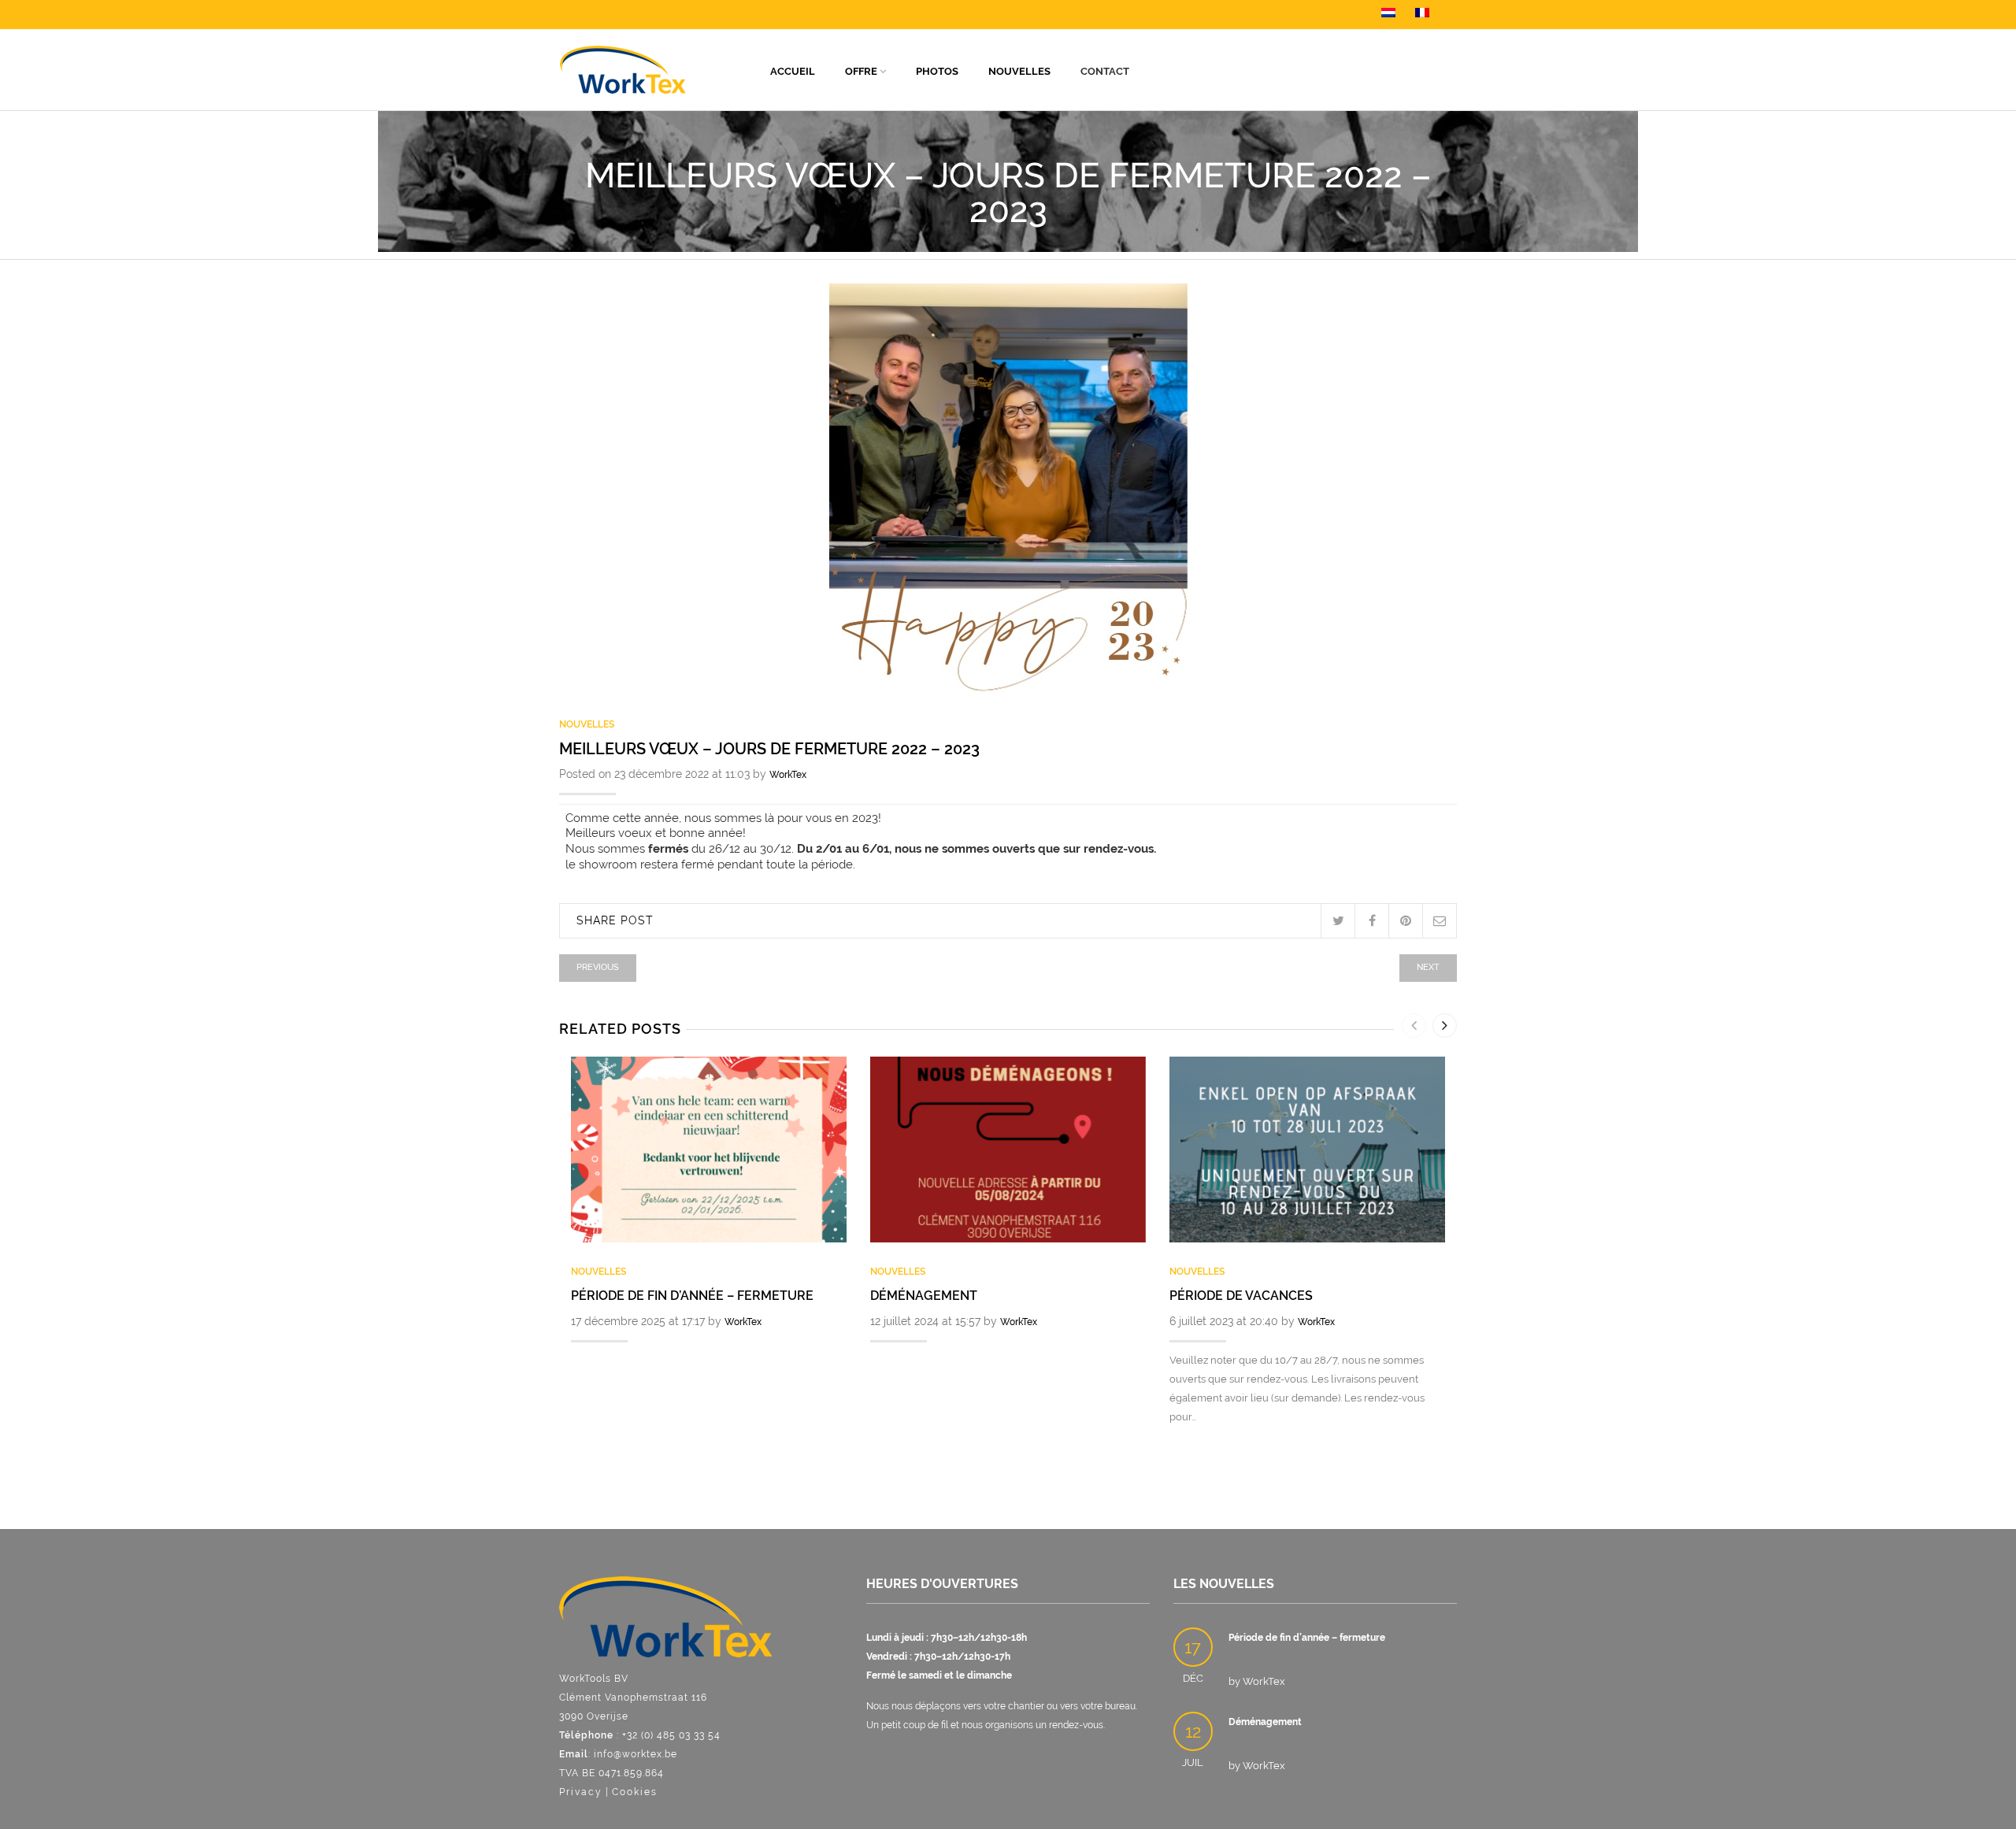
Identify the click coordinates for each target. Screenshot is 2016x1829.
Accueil (793, 71)
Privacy (581, 1792)
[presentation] (1414, 1026)
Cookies (635, 1792)
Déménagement (924, 1296)
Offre (861, 71)
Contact (1105, 71)
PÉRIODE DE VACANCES (1241, 1296)
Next (1428, 967)
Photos (937, 71)
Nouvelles (1019, 71)
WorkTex (788, 775)
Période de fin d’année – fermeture (692, 1296)
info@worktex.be (636, 1754)
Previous (598, 967)
